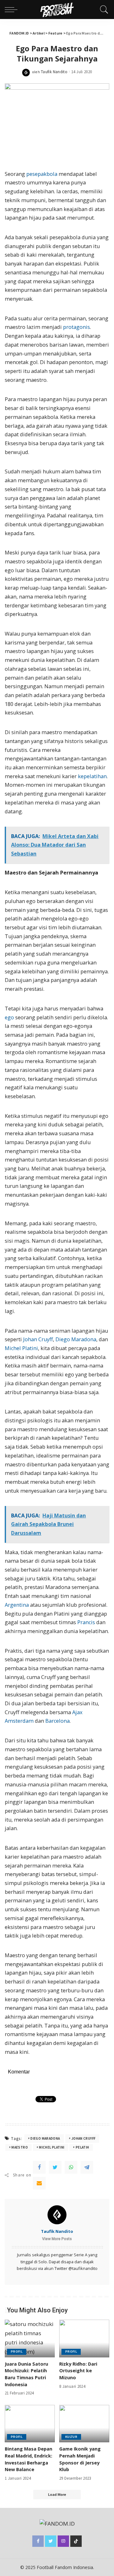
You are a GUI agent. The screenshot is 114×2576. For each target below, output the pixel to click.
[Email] (39, 2183)
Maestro (20, 2147)
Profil (17, 2352)
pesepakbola (42, 174)
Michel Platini (21, 1348)
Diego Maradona (76, 1339)
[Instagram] (63, 2541)
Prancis (86, 1622)
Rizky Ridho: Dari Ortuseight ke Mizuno (78, 2371)
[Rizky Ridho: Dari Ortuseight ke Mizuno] (84, 2339)
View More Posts (57, 2239)
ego (9, 1017)
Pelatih (82, 2147)
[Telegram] (87, 2167)
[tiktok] (76, 2541)
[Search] (103, 10)
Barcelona (57, 1721)
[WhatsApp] (71, 2167)
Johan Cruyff (38, 1339)
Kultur (71, 2437)
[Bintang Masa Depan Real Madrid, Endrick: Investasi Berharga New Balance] (30, 2424)
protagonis (76, 327)
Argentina (17, 1605)
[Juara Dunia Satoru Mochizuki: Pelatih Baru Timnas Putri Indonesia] (30, 2339)
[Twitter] (55, 2167)
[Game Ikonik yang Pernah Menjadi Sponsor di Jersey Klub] (84, 2424)
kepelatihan (92, 776)
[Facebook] (39, 2167)
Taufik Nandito (54, 72)
